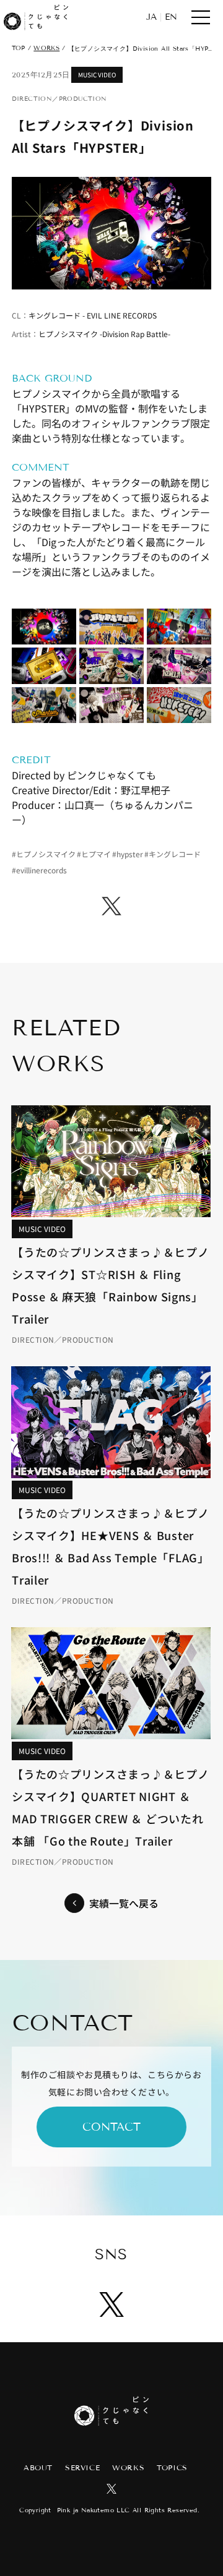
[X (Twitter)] (111, 906)
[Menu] (201, 17)
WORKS (46, 48)
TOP (19, 48)
